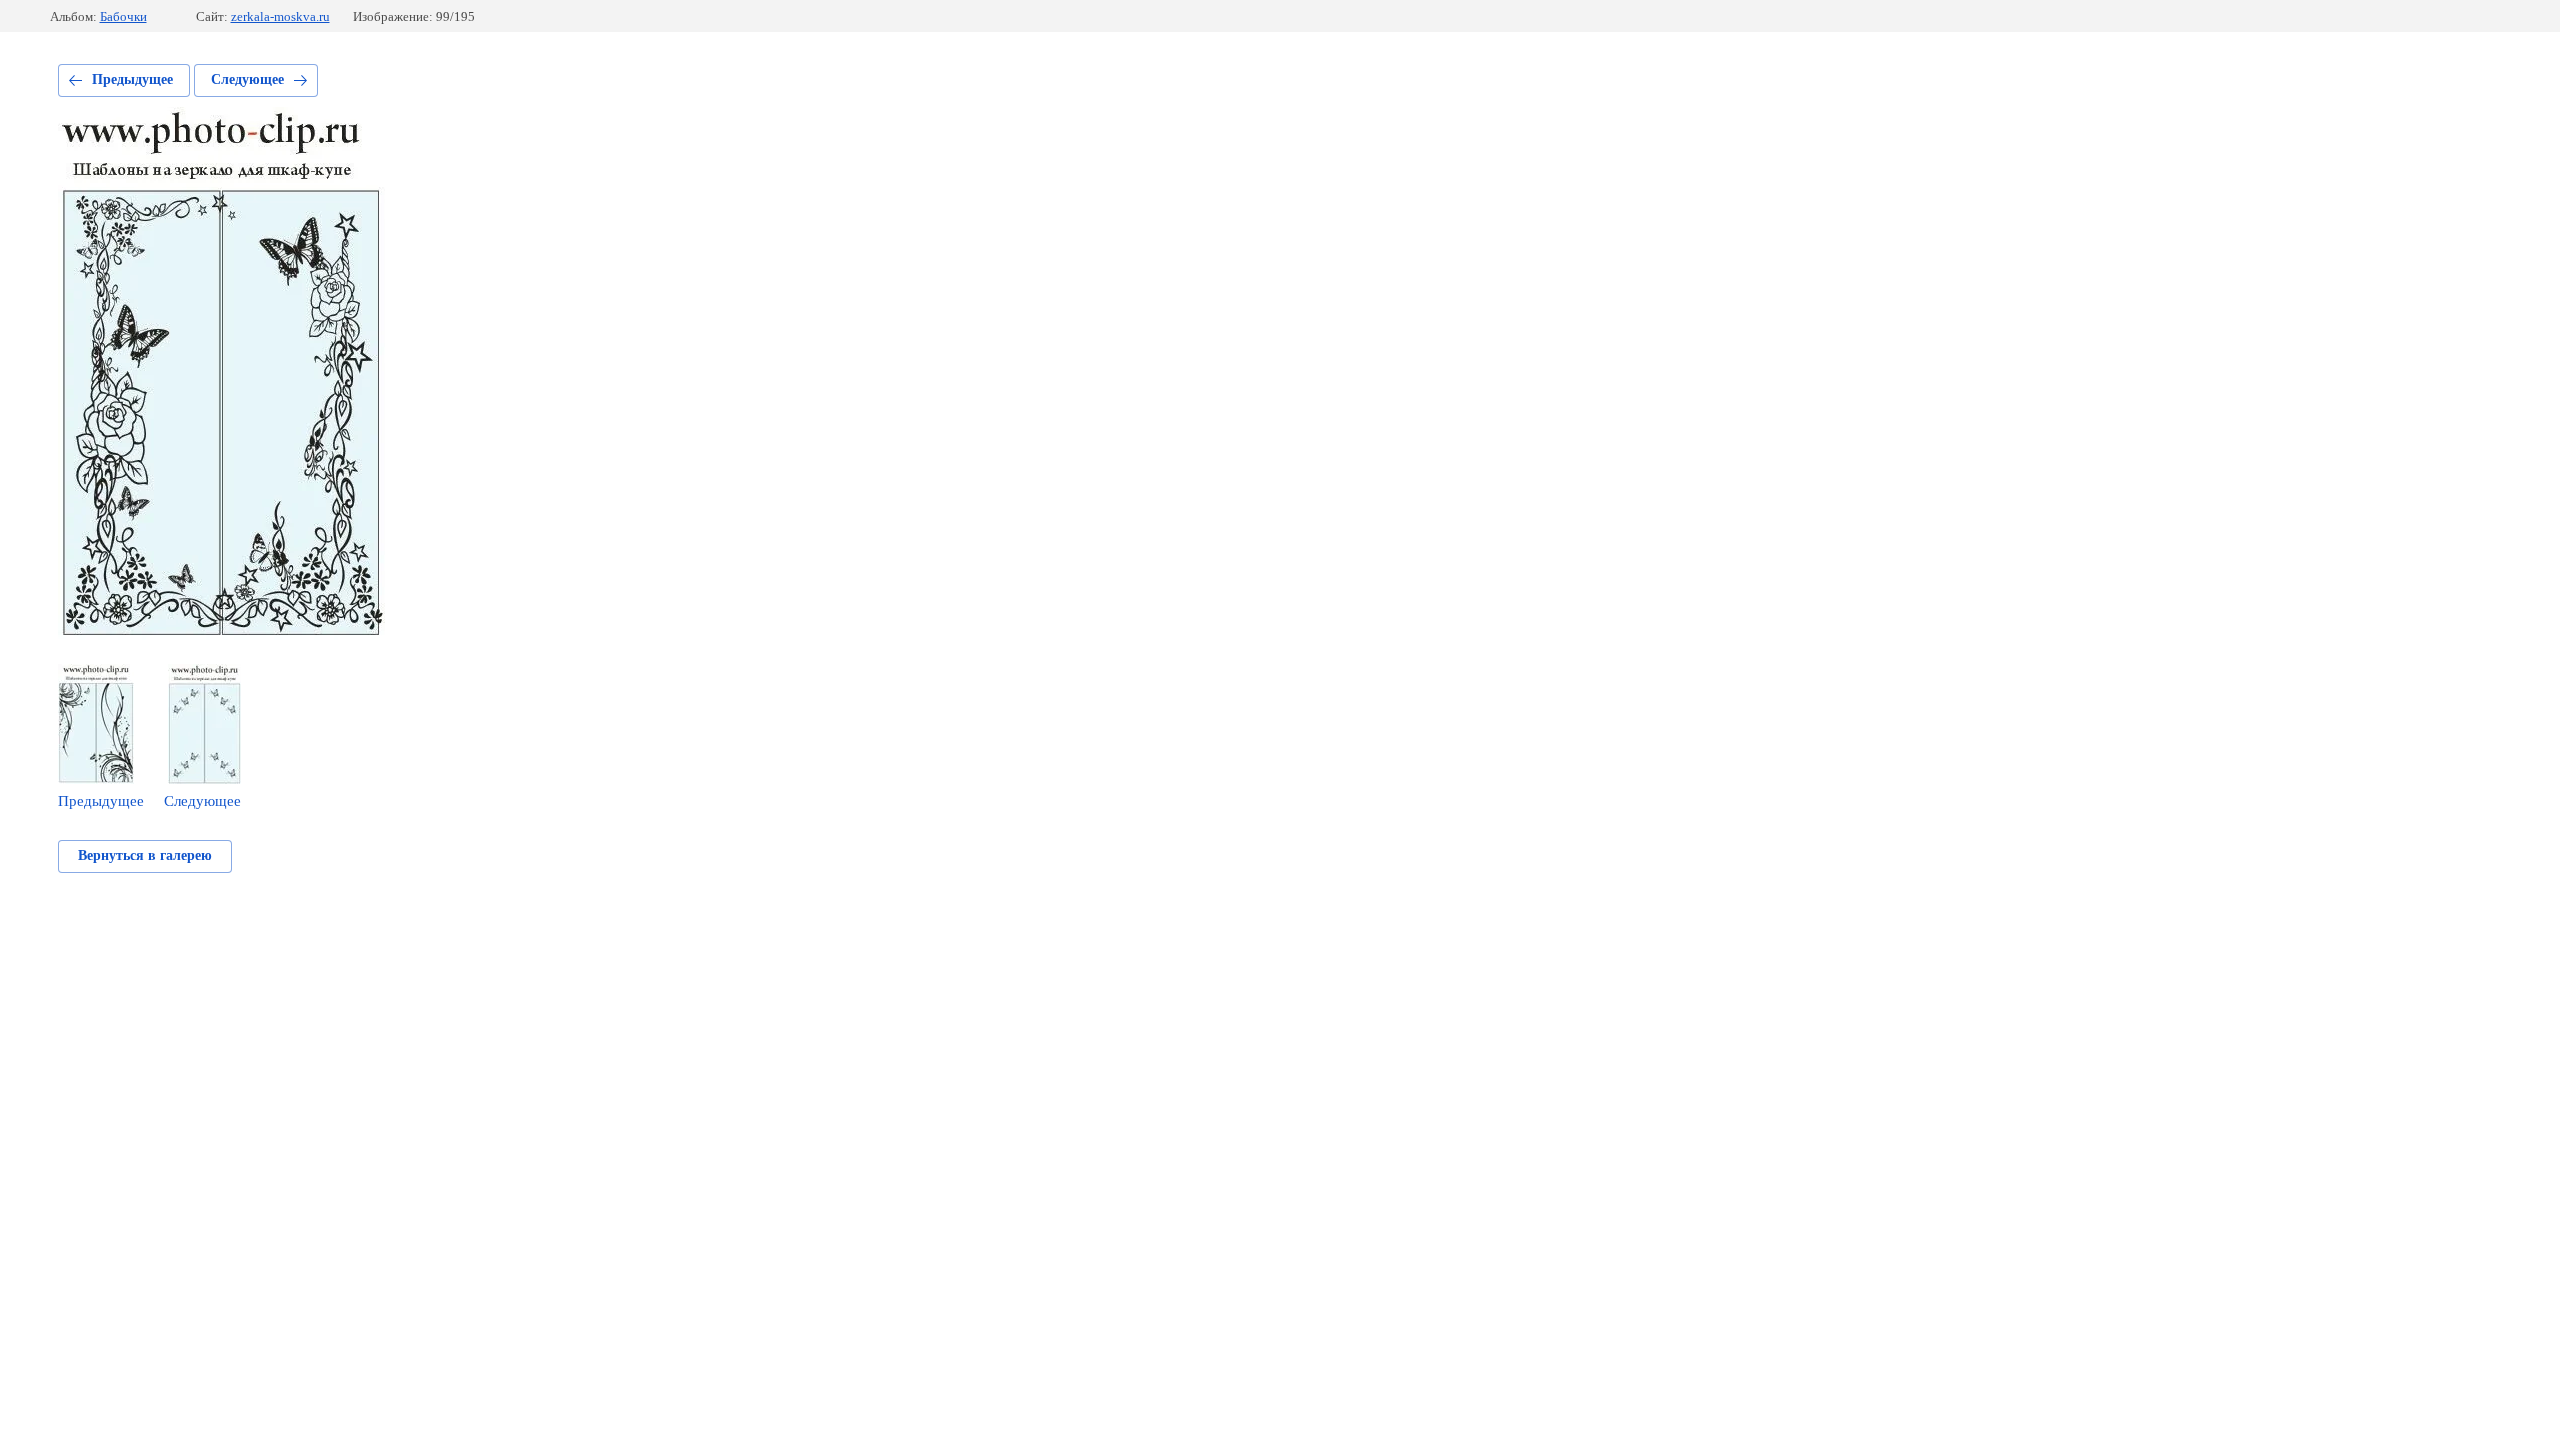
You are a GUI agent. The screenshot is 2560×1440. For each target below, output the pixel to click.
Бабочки (123, 16)
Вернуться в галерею (145, 855)
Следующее (247, 79)
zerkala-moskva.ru (280, 16)
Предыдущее (132, 79)
